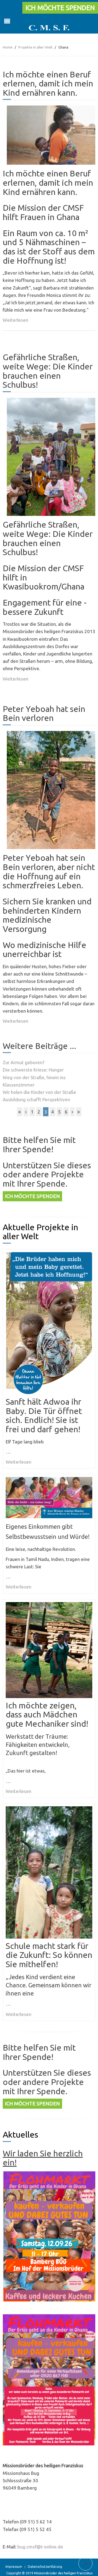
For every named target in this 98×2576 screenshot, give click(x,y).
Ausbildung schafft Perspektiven (36, 1099)
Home (8, 47)
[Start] (20, 1112)
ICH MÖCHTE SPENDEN (60, 8)
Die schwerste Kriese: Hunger (33, 1070)
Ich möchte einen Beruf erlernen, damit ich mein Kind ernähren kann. (48, 83)
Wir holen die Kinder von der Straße (39, 1092)
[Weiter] (72, 1112)
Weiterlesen (16, 320)
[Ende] (79, 1112)
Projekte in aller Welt (35, 47)
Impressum (14, 2567)
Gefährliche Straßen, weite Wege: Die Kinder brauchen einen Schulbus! (48, 371)
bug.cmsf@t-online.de (40, 2547)
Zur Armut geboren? (24, 1062)
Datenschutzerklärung (45, 2567)
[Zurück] (26, 1112)
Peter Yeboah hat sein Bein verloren (44, 713)
